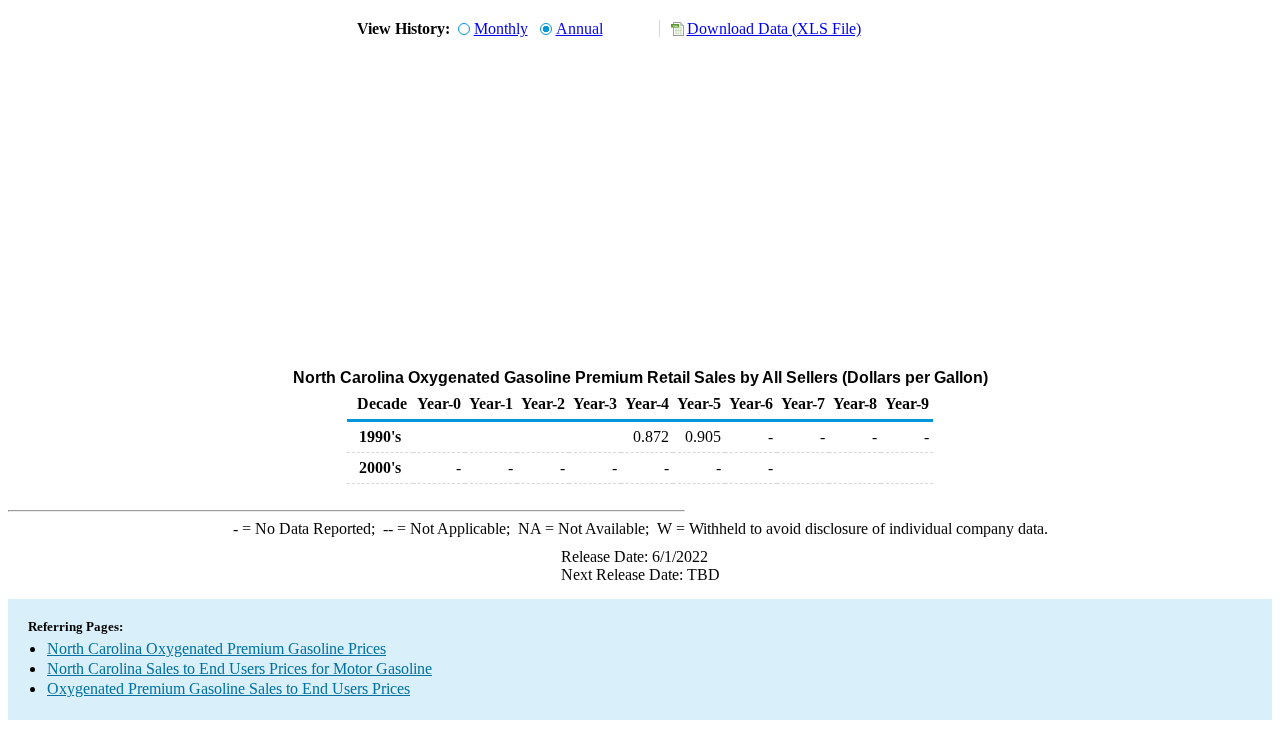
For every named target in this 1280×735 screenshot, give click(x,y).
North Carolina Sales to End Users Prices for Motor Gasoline (239, 668)
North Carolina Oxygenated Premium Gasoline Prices (216, 648)
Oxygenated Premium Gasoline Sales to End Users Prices (228, 688)
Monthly (501, 28)
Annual (579, 28)
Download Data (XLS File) (774, 28)
